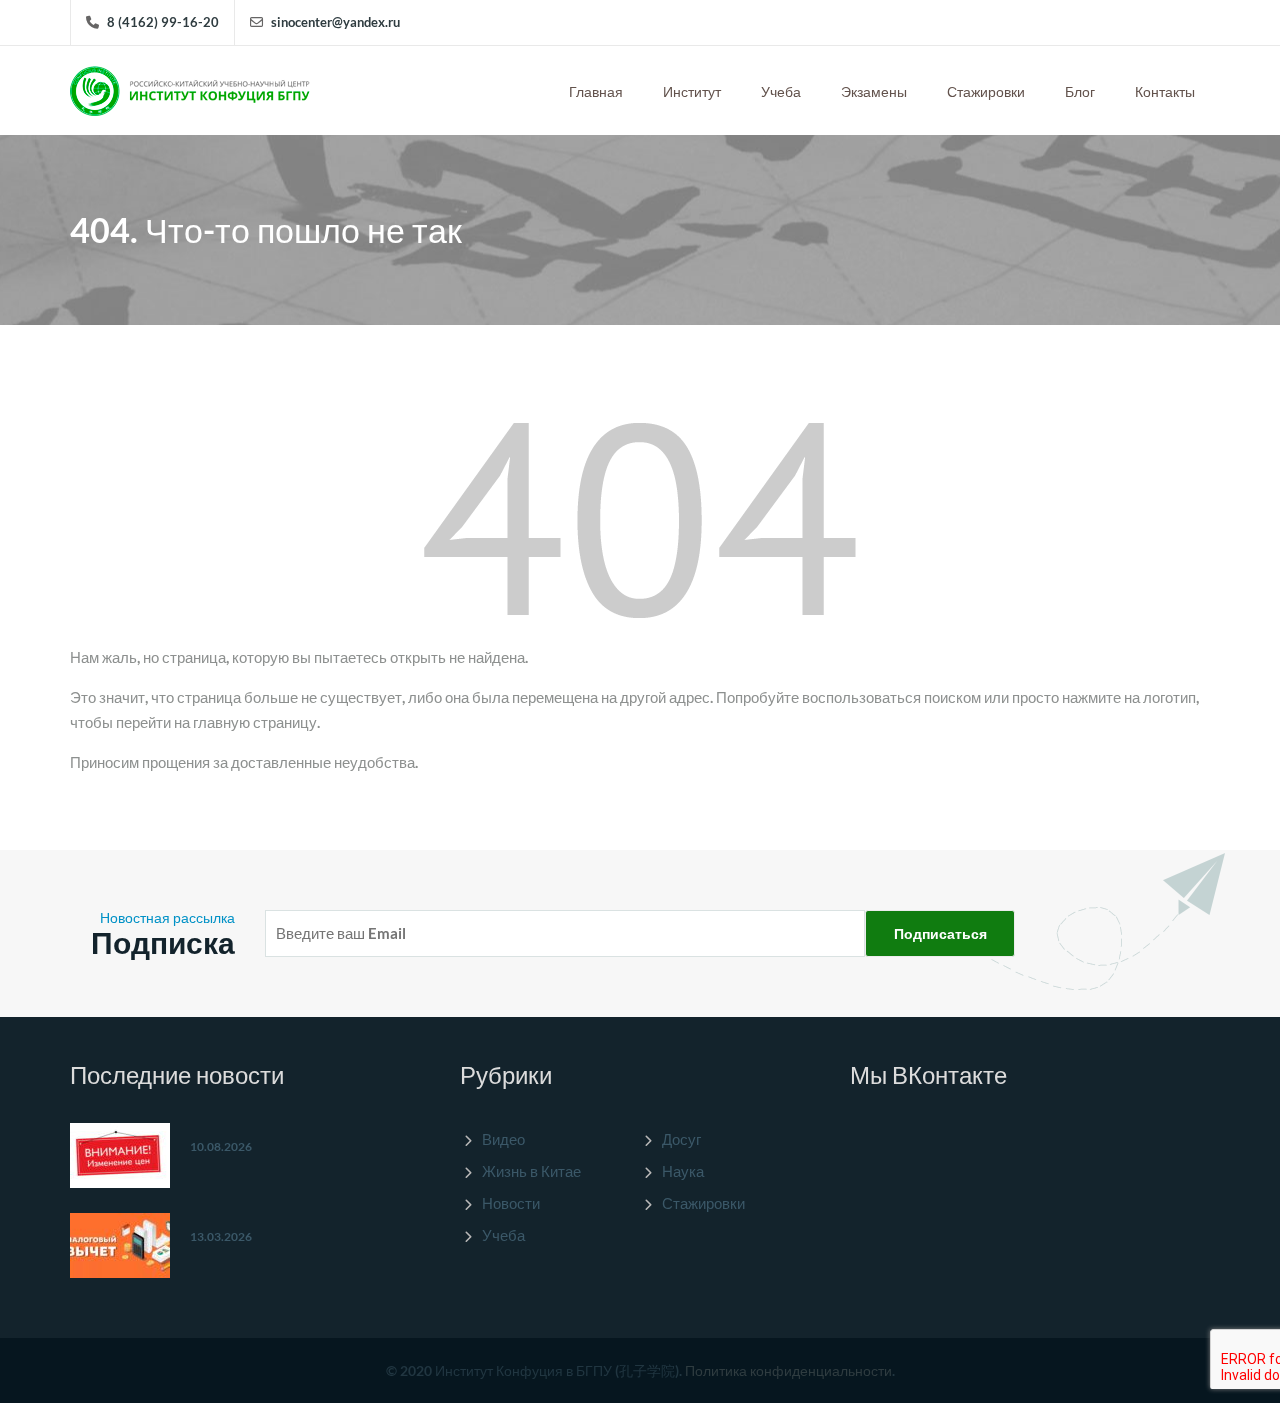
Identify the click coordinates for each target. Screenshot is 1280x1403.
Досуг (681, 1139)
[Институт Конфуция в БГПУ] (190, 86)
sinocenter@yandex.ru (335, 22)
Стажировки (986, 91)
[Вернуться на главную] (640, 518)
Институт (692, 91)
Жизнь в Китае (531, 1171)
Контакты (1165, 91)
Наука (683, 1171)
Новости (511, 1203)
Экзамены (874, 91)
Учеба (781, 91)
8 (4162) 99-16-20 (163, 22)
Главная (596, 91)
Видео (503, 1139)
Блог (1080, 91)
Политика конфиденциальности (788, 1370)
